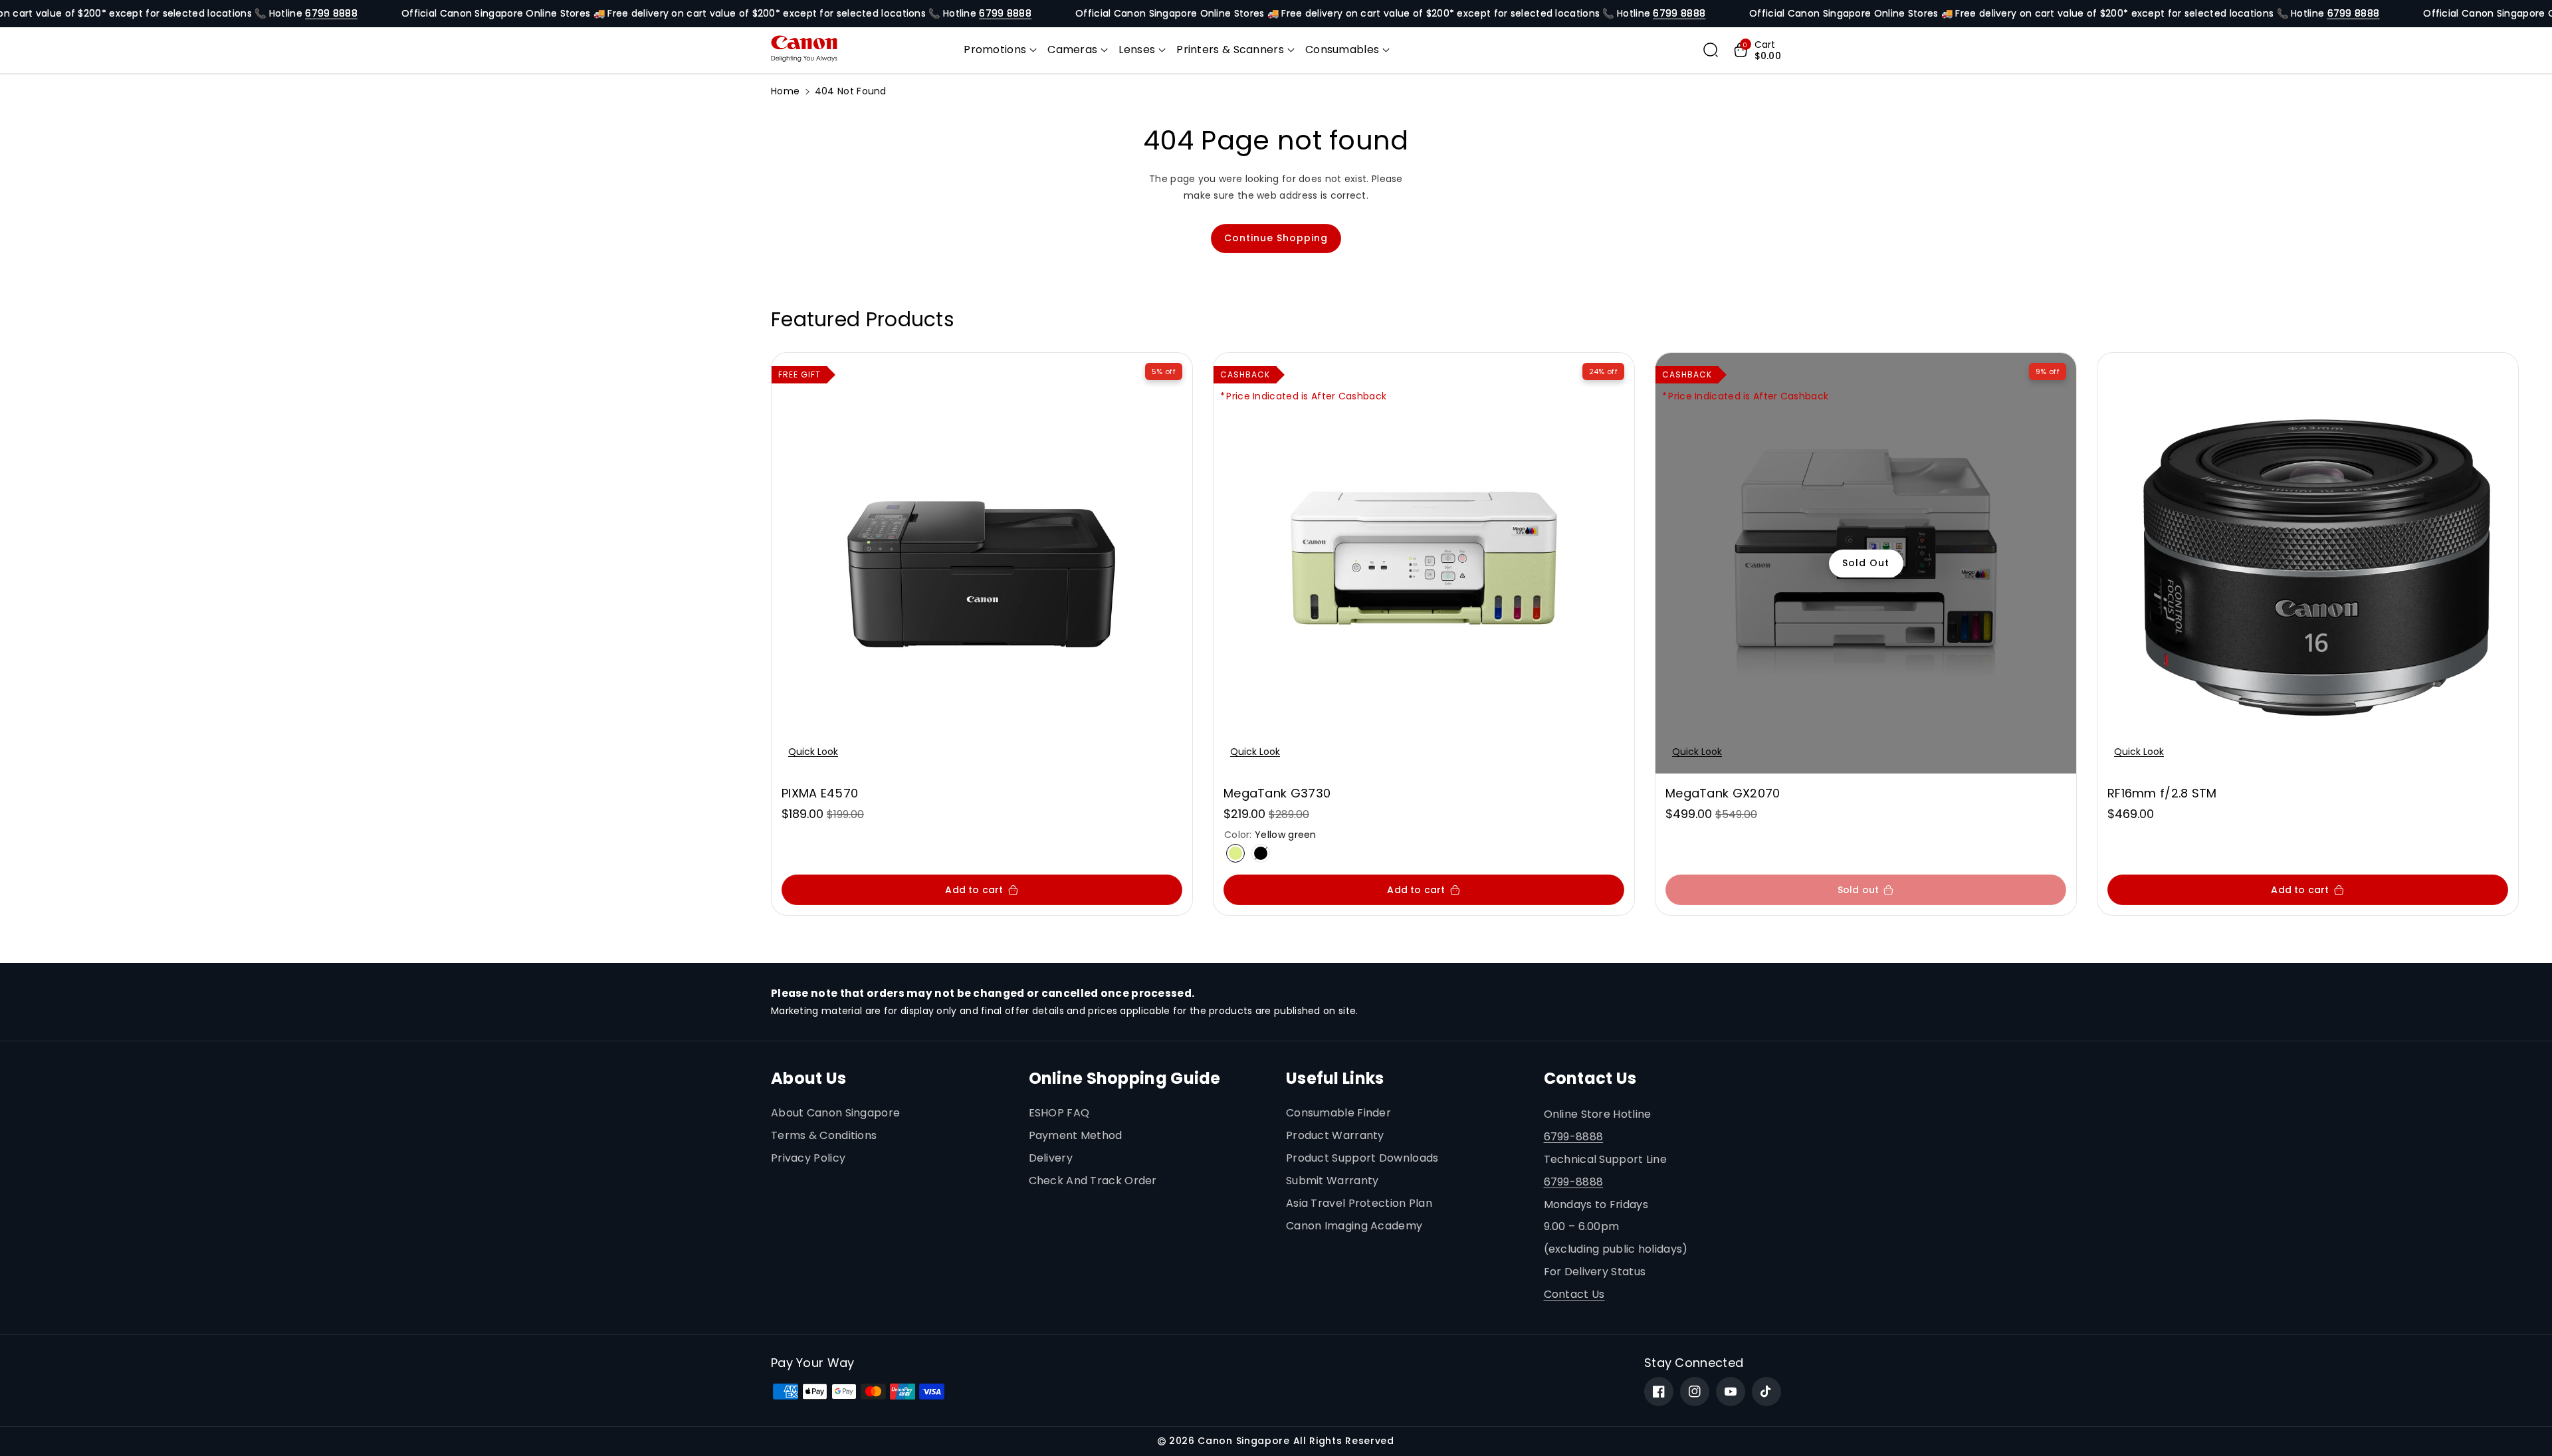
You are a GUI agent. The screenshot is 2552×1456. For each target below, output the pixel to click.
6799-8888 (1574, 1137)
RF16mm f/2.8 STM (2162, 793)
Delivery (1051, 1158)
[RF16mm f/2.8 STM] (2308, 563)
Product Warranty (1335, 1135)
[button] (1000, 50)
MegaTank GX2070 (1723, 793)
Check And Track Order (1093, 1181)
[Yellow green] (1235, 853)
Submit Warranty (1332, 1181)
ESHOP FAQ (1059, 1113)
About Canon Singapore (835, 1113)
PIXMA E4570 (820, 793)
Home (785, 91)
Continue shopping (1276, 238)
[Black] (1261, 853)
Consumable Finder (1338, 1113)
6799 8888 (331, 13)
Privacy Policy (808, 1158)
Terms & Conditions (824, 1135)
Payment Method (1076, 1135)
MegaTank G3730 (1277, 793)
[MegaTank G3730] (1424, 563)
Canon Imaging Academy (1354, 1226)
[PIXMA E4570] (982, 563)
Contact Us (1574, 1294)
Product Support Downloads (1362, 1158)
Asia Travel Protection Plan (1359, 1203)
